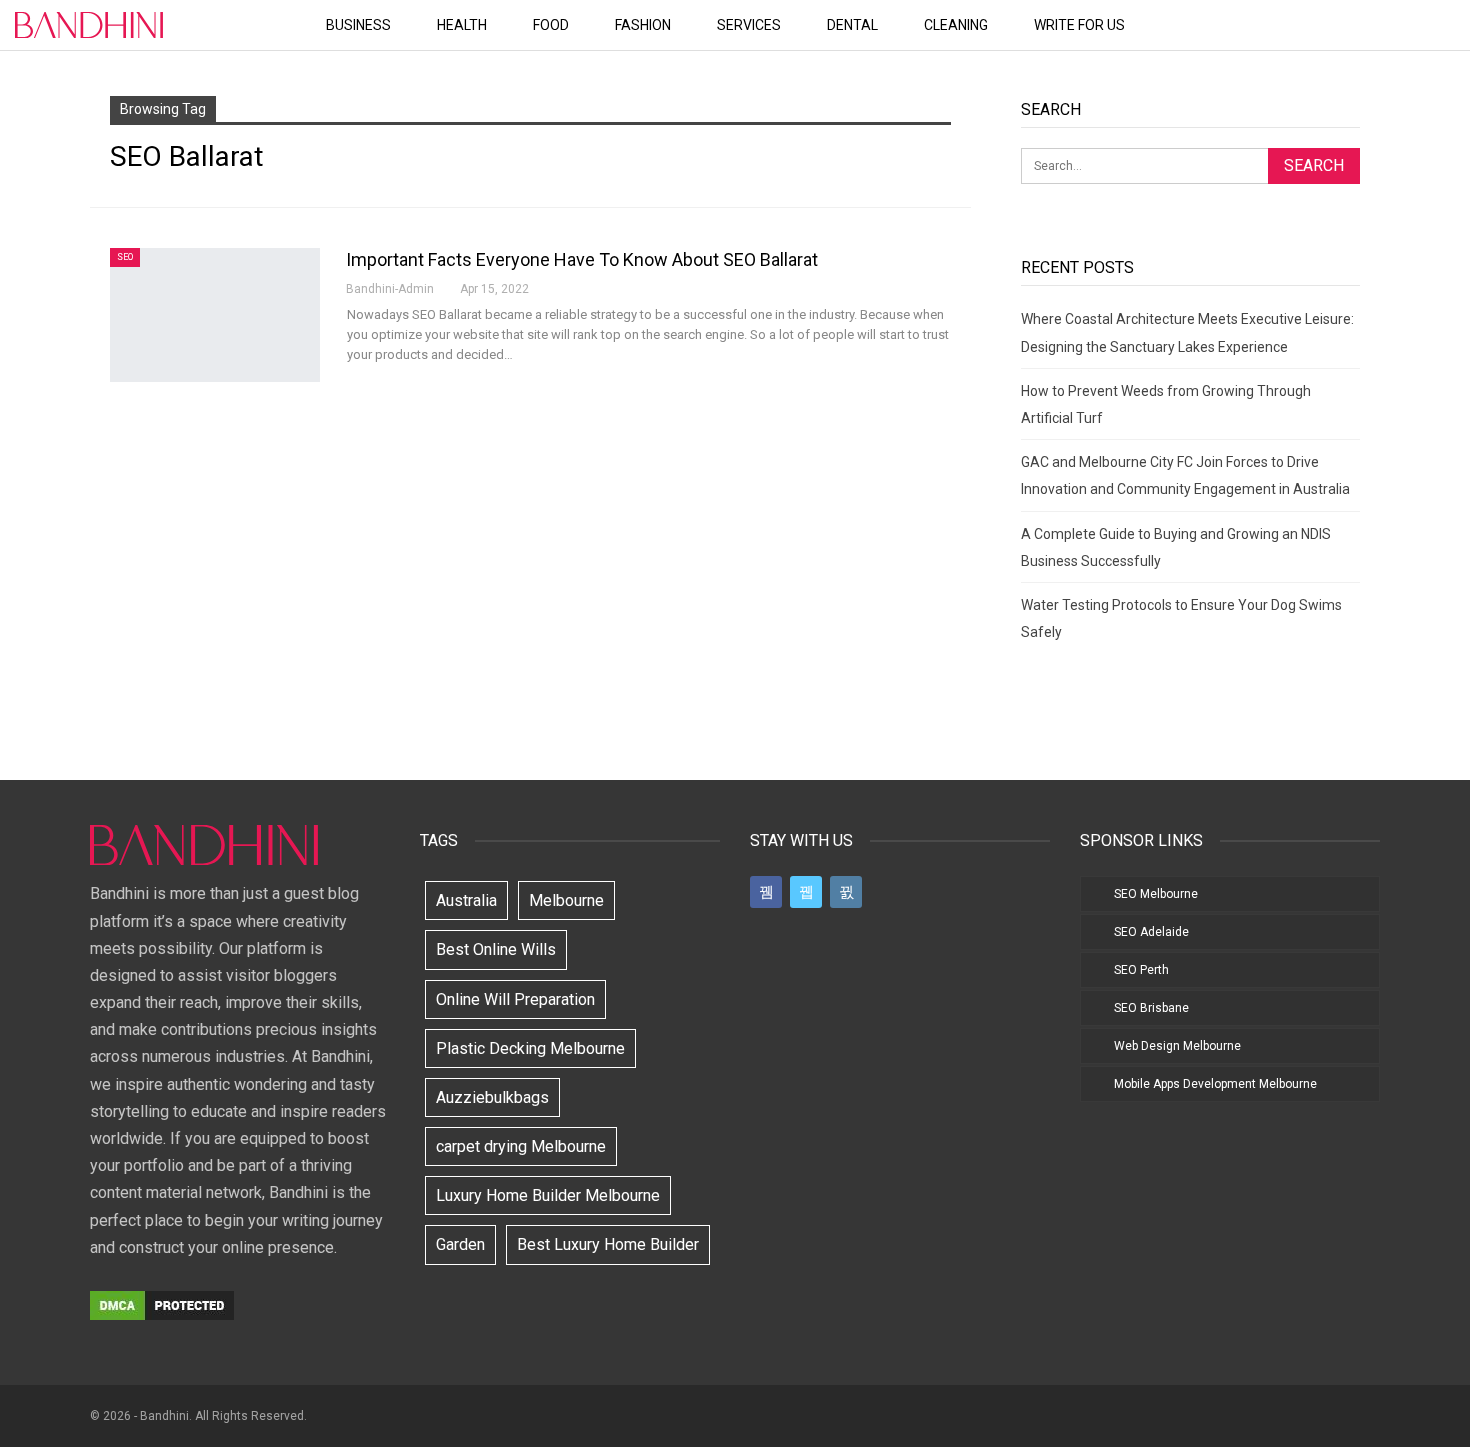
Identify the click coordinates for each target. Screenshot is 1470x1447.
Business (358, 25)
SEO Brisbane (1151, 1008)
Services (749, 25)
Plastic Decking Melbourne (530, 1048)
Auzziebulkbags (492, 1097)
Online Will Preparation (515, 999)
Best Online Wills (496, 949)
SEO (125, 257)
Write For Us (1079, 25)
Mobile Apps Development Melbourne (1215, 1084)
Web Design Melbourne (1177, 1046)
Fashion (643, 25)
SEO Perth (1141, 970)
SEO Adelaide (1151, 932)
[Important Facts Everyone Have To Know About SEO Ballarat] (215, 315)
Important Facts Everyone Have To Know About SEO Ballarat (582, 259)
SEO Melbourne (1156, 894)
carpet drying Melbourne (521, 1146)
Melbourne (566, 900)
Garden (460, 1244)
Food (551, 25)
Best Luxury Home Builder (608, 1244)
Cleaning (956, 25)
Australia (466, 900)
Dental (852, 25)
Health (462, 25)
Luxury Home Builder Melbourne (548, 1195)
